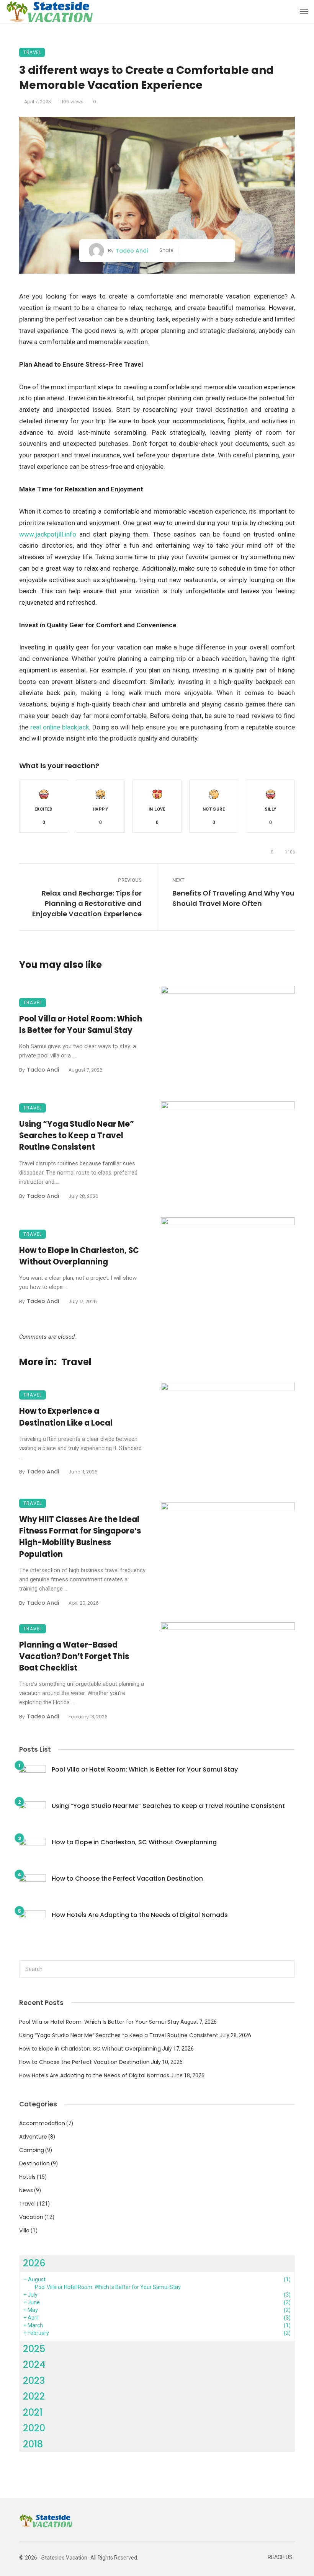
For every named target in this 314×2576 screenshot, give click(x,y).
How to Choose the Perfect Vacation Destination (127, 1879)
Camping (32, 2150)
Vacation (31, 2217)
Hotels (27, 2177)
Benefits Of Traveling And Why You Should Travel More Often (233, 898)
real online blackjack (60, 727)
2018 (33, 2444)
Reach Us (280, 2557)
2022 (34, 2396)
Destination (34, 2163)
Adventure (33, 2137)
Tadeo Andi (132, 251)
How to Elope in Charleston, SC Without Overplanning (79, 1256)
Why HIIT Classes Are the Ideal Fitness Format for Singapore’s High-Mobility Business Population (80, 1537)
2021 (33, 2412)
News (26, 2190)
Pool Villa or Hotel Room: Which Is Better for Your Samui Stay (81, 1025)
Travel (32, 52)
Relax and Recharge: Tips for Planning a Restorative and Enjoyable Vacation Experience (87, 903)
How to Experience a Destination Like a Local (66, 1417)
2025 (34, 2349)
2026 (34, 2263)
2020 (34, 2428)
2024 (34, 2365)
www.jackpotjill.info (48, 534)
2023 (34, 2381)
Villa (24, 2230)
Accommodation (42, 2123)
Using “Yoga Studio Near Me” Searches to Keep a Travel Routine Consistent (77, 1135)
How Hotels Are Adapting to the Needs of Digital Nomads (140, 1915)
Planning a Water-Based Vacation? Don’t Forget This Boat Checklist (74, 1656)
